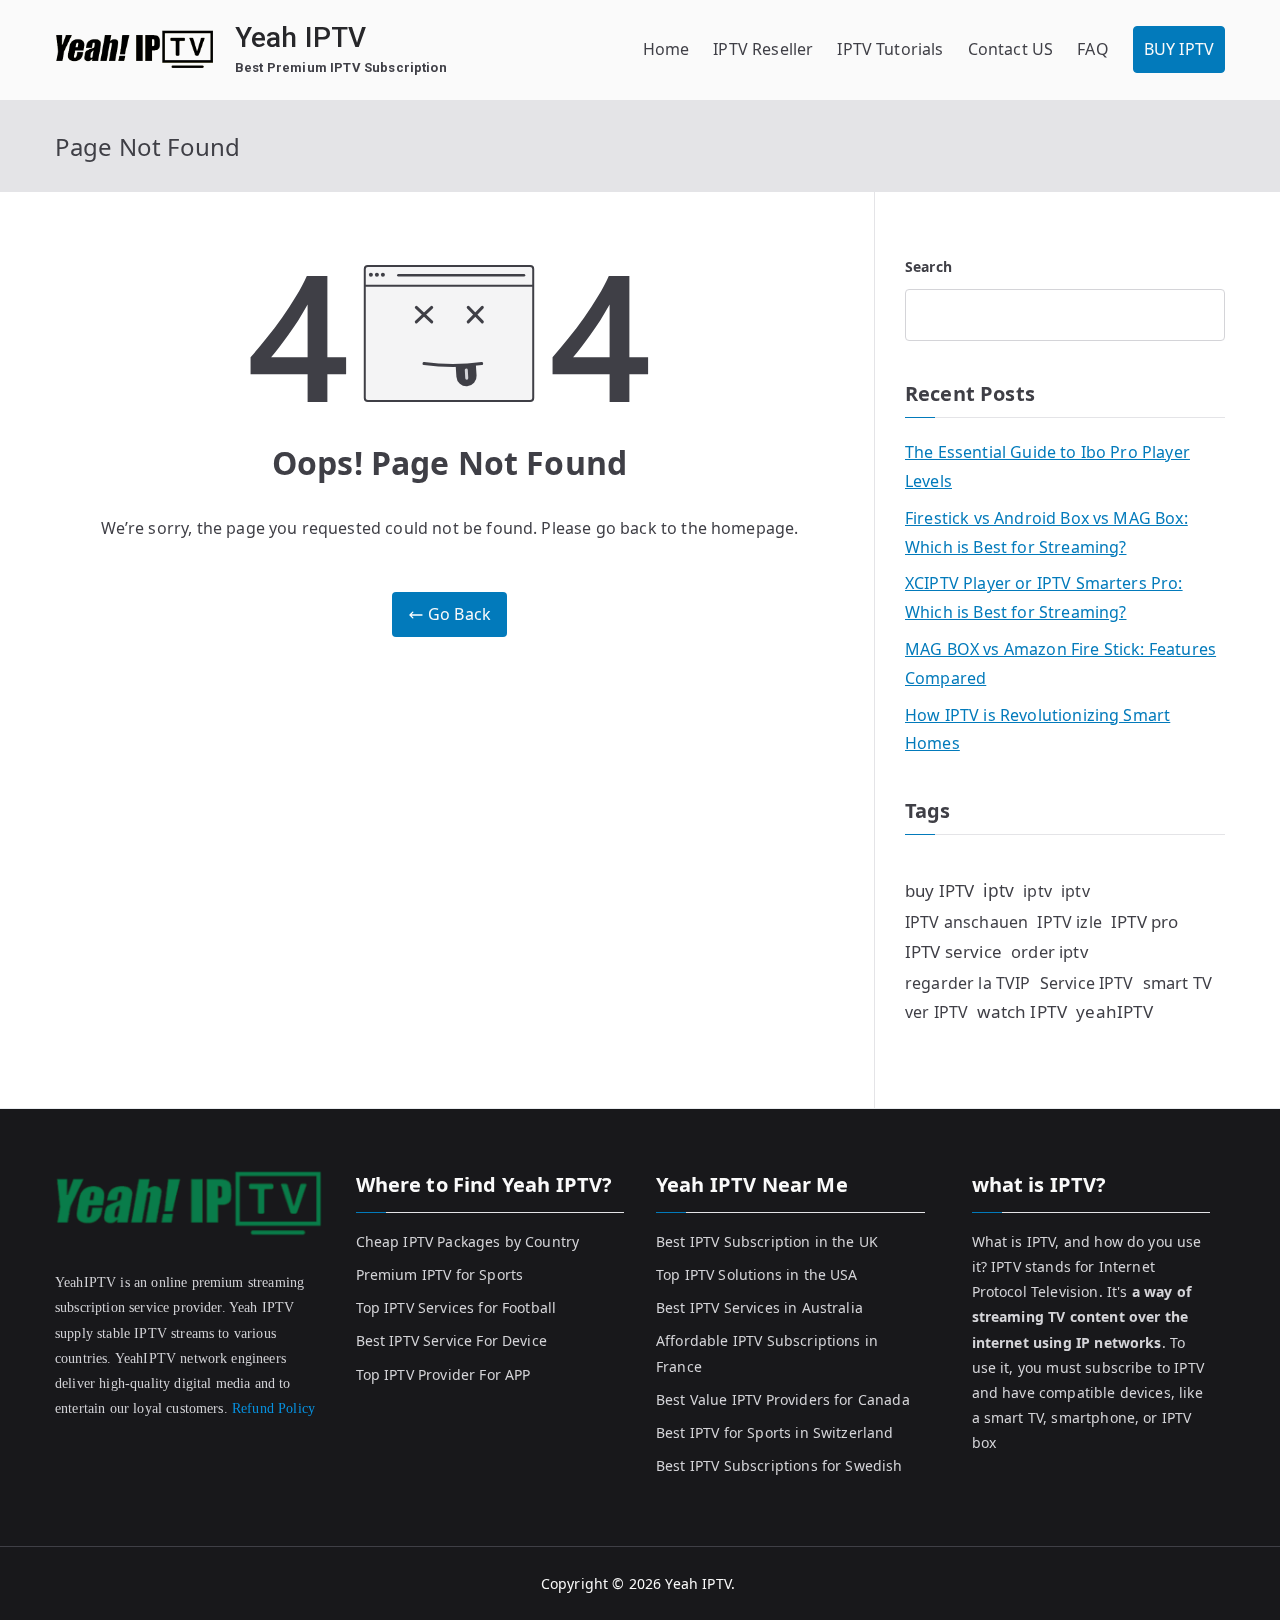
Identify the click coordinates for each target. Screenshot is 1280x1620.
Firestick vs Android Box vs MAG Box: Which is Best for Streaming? (1046, 532)
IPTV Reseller (763, 49)
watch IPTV (1022, 1011)
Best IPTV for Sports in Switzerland (775, 1432)
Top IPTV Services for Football (456, 1307)
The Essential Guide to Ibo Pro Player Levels (1047, 466)
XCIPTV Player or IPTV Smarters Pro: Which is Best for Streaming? (1044, 597)
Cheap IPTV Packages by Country (468, 1241)
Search (928, 266)
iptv (998, 890)
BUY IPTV (1179, 49)
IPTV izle (1069, 922)
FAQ (1092, 49)
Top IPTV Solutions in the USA (757, 1274)
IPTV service (953, 951)
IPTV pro (1144, 921)
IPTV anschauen (966, 922)
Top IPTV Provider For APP (443, 1374)
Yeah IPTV (300, 37)
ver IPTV (936, 1012)
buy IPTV (939, 890)
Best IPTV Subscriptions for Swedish (779, 1465)
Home (666, 49)
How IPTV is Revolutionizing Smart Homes (1037, 729)
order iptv (1049, 951)
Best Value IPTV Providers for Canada (783, 1399)
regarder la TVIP (968, 983)
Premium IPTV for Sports (440, 1274)
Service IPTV (1087, 983)
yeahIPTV (1114, 1011)
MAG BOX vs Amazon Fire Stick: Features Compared (1060, 663)
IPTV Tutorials (890, 49)
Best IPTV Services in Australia (759, 1307)
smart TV (1177, 982)
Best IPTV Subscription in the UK (767, 1241)
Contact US (1011, 49)
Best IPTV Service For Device (451, 1340)
